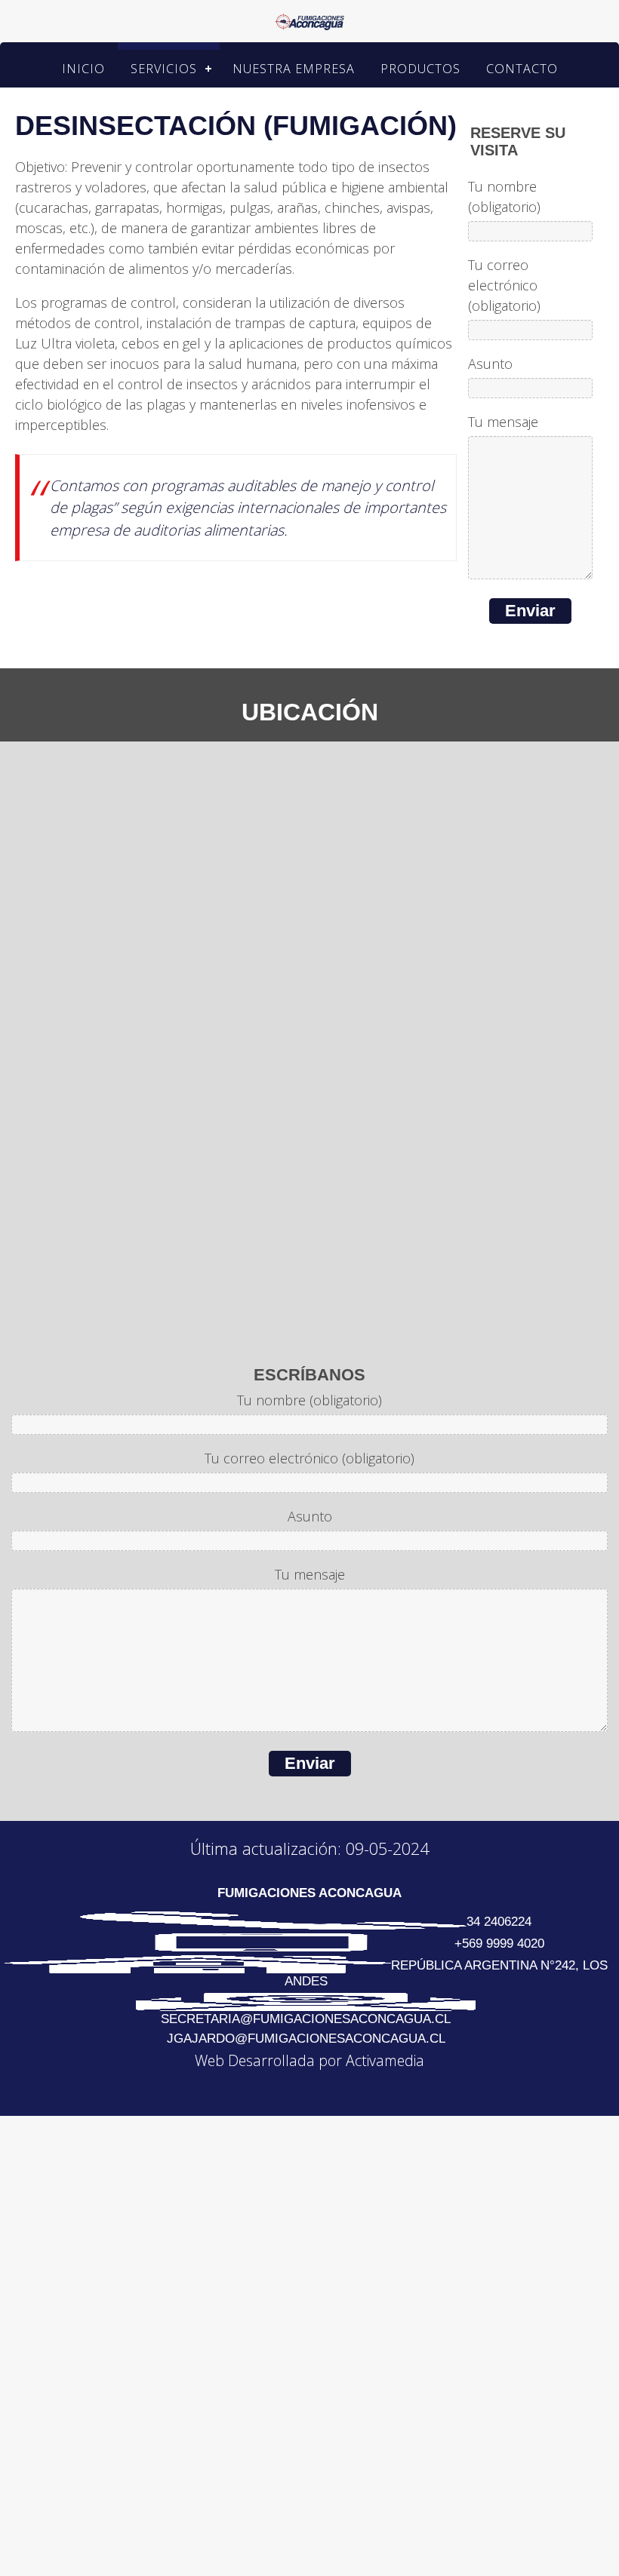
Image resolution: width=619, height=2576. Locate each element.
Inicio (102, 69)
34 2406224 (499, 1923)
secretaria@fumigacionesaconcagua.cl (306, 2020)
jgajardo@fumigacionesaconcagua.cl (306, 2040)
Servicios (171, 69)
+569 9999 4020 (499, 1945)
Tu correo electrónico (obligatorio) (504, 287)
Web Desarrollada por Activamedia (309, 2062)
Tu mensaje (503, 423)
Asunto (490, 365)
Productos (412, 69)
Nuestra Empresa (296, 69)
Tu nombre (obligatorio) (504, 198)
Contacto (503, 69)
